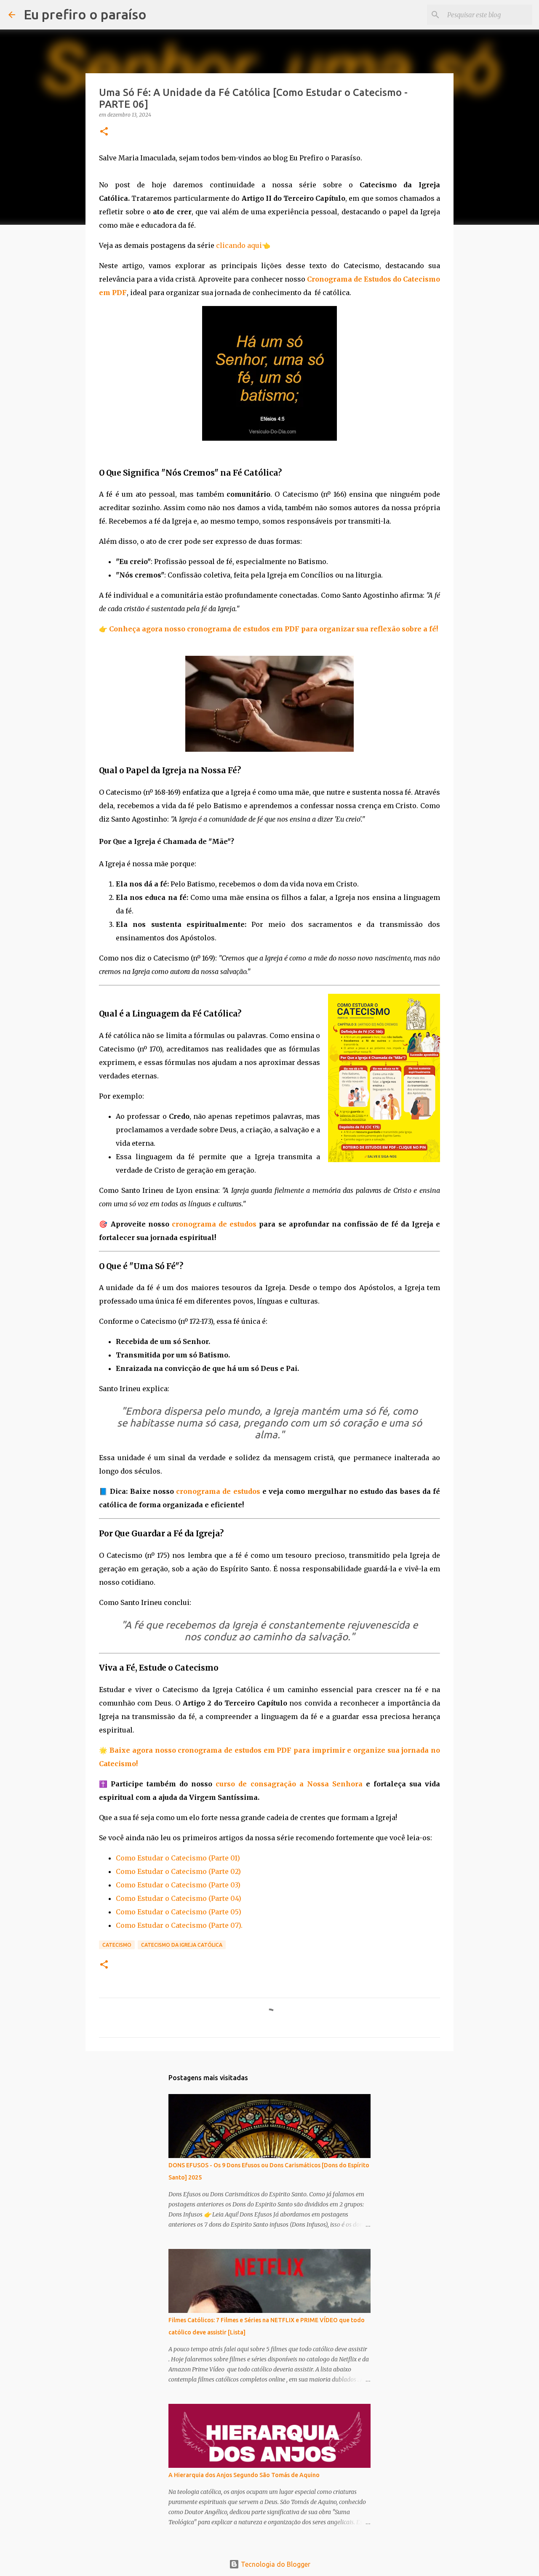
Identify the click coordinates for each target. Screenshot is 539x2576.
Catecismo (117, 1945)
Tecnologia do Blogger (275, 2564)
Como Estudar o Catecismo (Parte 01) (178, 1858)
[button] (104, 132)
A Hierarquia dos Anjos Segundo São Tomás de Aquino (244, 2475)
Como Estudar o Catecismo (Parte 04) (179, 1898)
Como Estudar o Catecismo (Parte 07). (179, 1925)
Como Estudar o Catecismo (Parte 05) (179, 1912)
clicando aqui (239, 245)
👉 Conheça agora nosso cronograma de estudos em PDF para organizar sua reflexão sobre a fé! (268, 629)
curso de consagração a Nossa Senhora (289, 1784)
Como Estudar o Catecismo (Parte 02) (178, 1871)
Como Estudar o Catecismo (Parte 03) (178, 1885)
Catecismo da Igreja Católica (182, 1945)
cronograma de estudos (214, 1224)
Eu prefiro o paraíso (85, 14)
